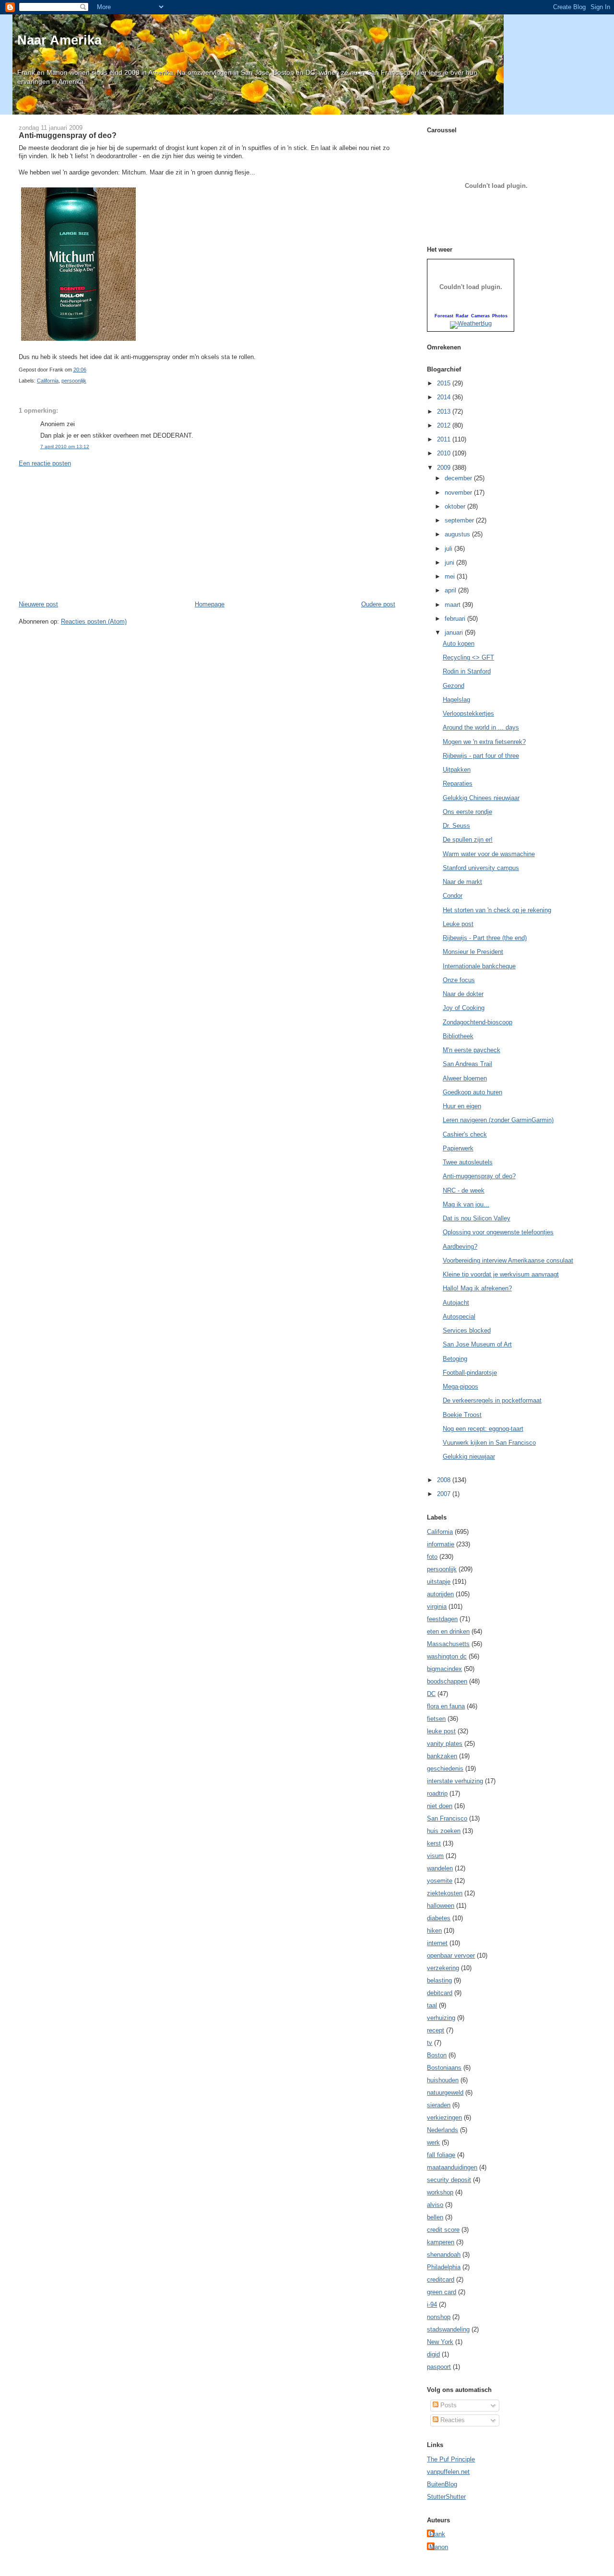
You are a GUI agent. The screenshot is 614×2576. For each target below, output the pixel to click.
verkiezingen (444, 2118)
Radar (462, 316)
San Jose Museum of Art (477, 1344)
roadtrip (437, 1793)
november (459, 493)
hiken (434, 1931)
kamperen (441, 2242)
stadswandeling (448, 2329)
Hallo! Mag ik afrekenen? (477, 1288)
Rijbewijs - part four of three (481, 756)
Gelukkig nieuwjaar (469, 1456)
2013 (445, 412)
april (451, 590)
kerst (434, 1843)
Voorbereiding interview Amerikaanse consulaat (508, 1260)
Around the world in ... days (481, 727)
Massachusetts (448, 1644)
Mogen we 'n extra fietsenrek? (484, 742)
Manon (439, 2547)
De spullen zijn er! (468, 840)
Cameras (480, 316)
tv (430, 2043)
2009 (445, 468)
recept (436, 2030)
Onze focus (459, 980)
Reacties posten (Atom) (94, 621)
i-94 (432, 2304)
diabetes (439, 1918)
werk (433, 2142)
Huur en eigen (462, 1106)
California (48, 381)
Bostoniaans (444, 2068)
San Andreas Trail (467, 1064)
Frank (437, 2534)
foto (432, 1557)
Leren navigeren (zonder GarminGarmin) (498, 1120)
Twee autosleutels (468, 1162)
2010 (445, 453)
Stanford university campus (481, 868)
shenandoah (444, 2255)
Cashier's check (465, 1134)
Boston (437, 2055)
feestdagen (442, 1619)
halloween (441, 1906)
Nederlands (443, 2130)
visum (435, 1856)
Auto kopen (459, 644)
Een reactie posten (45, 463)
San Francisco (447, 1818)
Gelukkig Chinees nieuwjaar (481, 798)
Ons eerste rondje (467, 812)
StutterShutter (446, 2497)
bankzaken (442, 1756)
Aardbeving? (460, 1247)
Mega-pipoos (460, 1387)
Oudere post (378, 604)
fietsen (436, 1719)
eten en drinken (448, 1631)
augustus (458, 534)
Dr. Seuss (456, 826)
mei (451, 576)
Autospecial (459, 1317)
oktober (456, 506)
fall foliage (441, 2155)
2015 (445, 383)
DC (431, 1694)
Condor (453, 896)
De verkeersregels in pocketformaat (492, 1400)
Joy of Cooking (464, 1008)
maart (454, 605)
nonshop (439, 2317)
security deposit (449, 2180)
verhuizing (441, 2018)
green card (442, 2292)
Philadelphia (444, 2267)
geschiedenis (445, 1769)
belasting (439, 1980)
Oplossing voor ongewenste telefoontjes (498, 1232)
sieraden (439, 2105)
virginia (437, 1607)
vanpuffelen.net (448, 2472)
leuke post (441, 1731)
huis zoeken (444, 1831)
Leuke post (458, 924)
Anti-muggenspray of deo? (68, 135)
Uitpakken (457, 770)
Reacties (452, 2420)
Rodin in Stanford (467, 671)
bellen (435, 2217)
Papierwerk (458, 1148)
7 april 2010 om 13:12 (65, 447)
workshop (440, 2192)
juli (449, 549)
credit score (443, 2230)
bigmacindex (444, 1669)
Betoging (455, 1359)
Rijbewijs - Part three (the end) (485, 938)
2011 (445, 439)
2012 (445, 425)
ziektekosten (445, 1893)
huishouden (443, 2080)
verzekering (443, 1968)
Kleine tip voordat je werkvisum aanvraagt (501, 1274)
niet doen (440, 1806)
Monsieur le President (473, 952)
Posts (448, 2405)
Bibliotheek (458, 1036)
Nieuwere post (38, 604)
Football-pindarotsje (470, 1373)
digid (433, 2354)
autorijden (440, 1594)
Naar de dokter (463, 994)
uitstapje (439, 1582)
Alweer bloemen (465, 1078)
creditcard (441, 2280)
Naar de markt (462, 882)
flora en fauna (446, 1706)
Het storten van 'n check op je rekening (497, 910)
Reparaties (458, 783)
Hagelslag (456, 700)
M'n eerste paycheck (472, 1050)
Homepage (210, 604)
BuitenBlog (442, 2484)
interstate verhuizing (455, 1781)
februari (456, 619)
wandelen (440, 1868)
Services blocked (467, 1330)
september (460, 520)
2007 (445, 1494)
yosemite (440, 1881)
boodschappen (447, 1681)
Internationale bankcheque (479, 966)
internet (437, 1943)
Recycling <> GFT (468, 657)
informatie (441, 1544)
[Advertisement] (91, 533)
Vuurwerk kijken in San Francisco (489, 1443)
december (459, 478)
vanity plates (445, 1744)
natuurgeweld (445, 2093)
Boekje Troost (462, 1415)
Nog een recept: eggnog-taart (483, 1429)
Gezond (454, 686)
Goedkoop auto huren (472, 1092)
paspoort (439, 2367)
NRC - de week (464, 1190)
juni (450, 563)
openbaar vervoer (451, 1955)
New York (440, 2342)
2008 (445, 1480)
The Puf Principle (451, 2459)
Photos (500, 316)
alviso (435, 2205)
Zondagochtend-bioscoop (478, 1022)
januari (455, 632)
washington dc (447, 1656)
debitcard (440, 1993)
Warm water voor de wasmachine (489, 854)
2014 (445, 397)
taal (432, 2005)
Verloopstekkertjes (468, 714)
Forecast (444, 316)
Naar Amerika (59, 40)
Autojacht (456, 1303)
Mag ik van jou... (466, 1204)
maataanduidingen (452, 2167)
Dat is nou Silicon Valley (477, 1218)
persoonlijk (74, 381)
